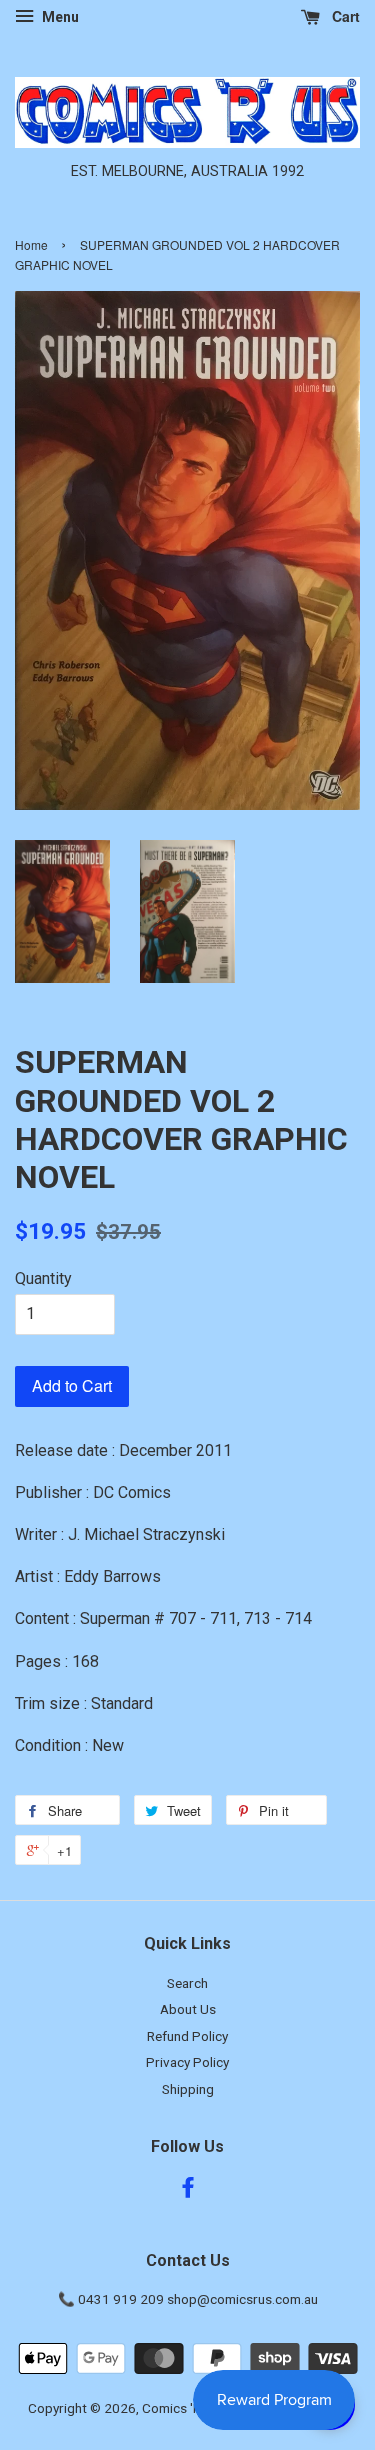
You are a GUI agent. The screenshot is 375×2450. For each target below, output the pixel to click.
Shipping (188, 2089)
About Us (188, 2009)
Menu (59, 17)
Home (31, 244)
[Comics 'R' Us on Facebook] (188, 2191)
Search (187, 1983)
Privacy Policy (187, 2062)
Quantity (43, 1278)
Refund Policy (187, 2036)
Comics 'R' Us (182, 2408)
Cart (344, 16)
